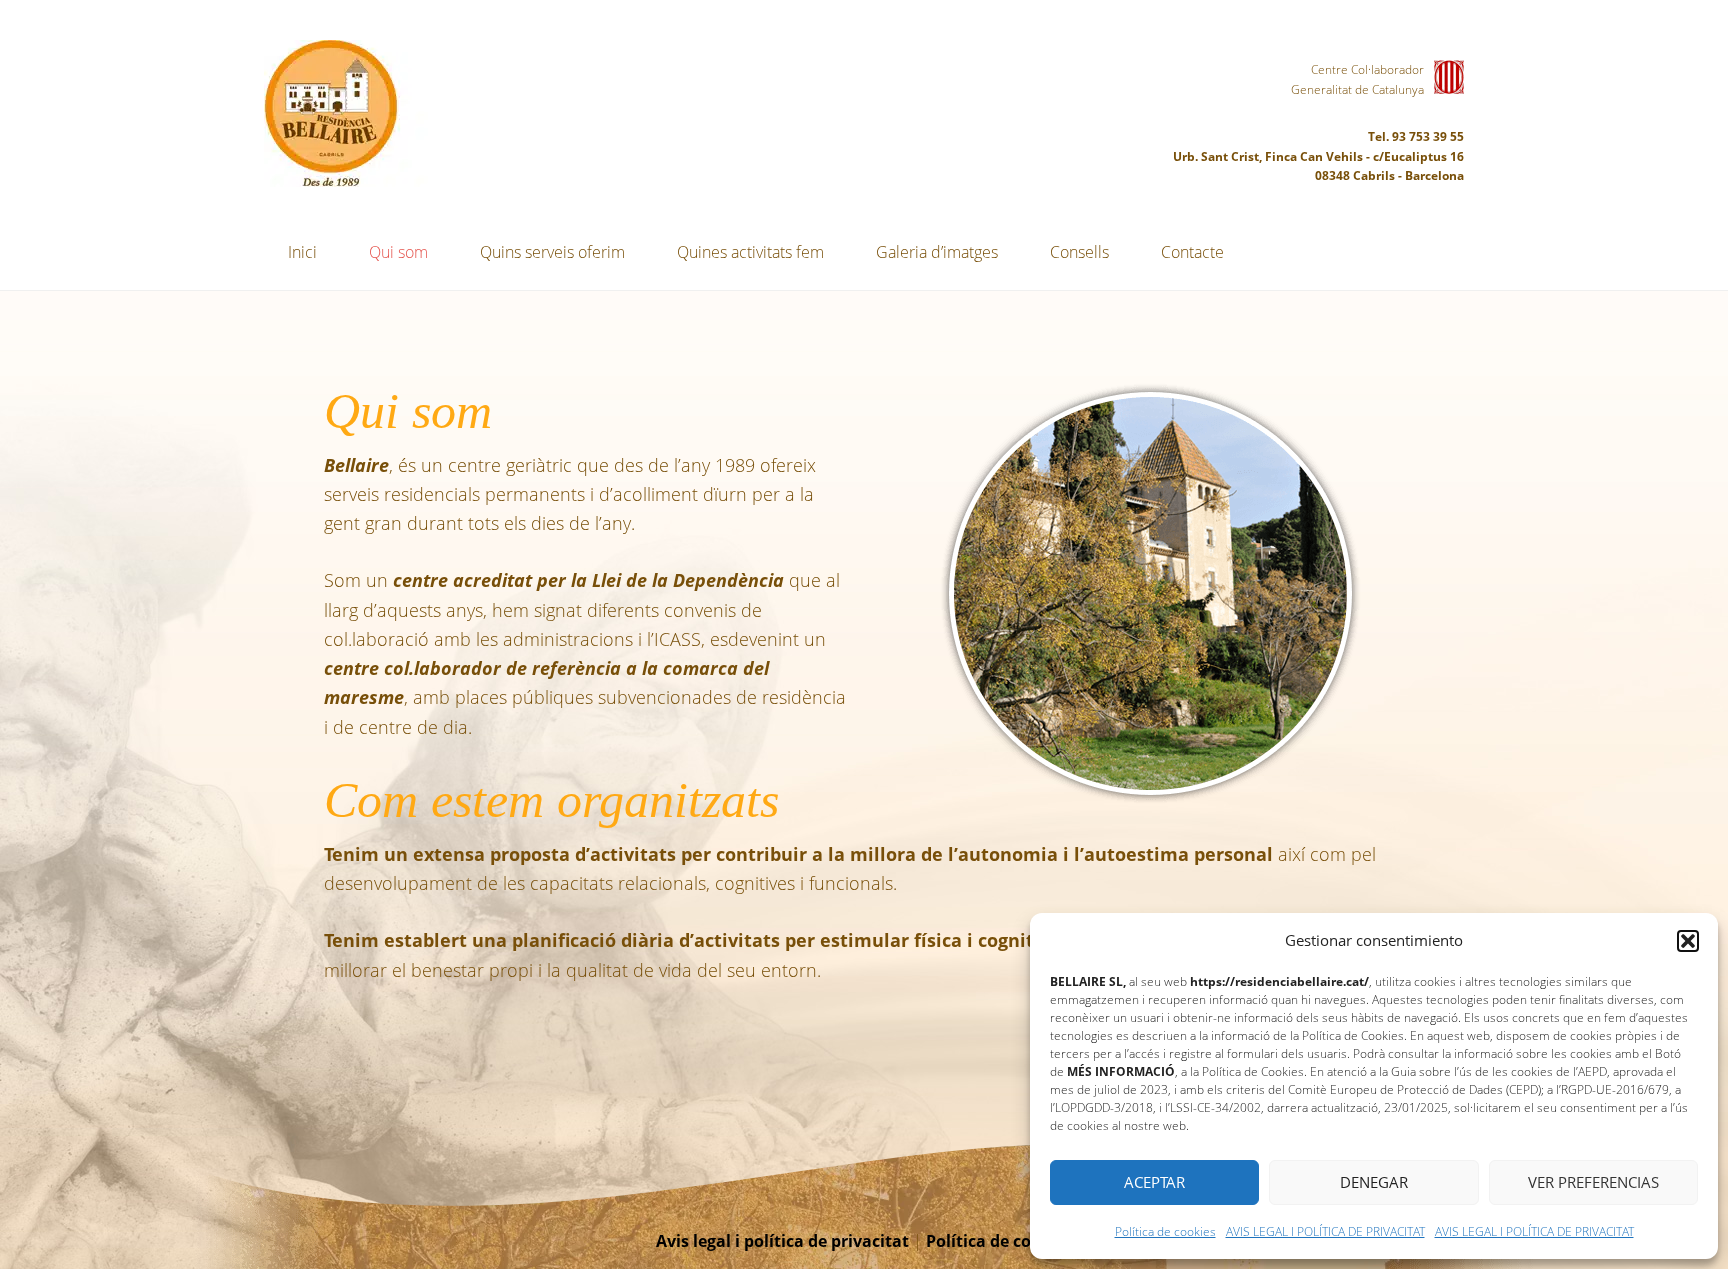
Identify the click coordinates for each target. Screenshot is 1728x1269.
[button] (1688, 941)
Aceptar (1154, 1182)
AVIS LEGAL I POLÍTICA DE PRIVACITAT (1325, 1231)
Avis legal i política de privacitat (782, 1241)
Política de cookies (1165, 1231)
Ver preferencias (1593, 1182)
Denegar (1374, 1182)
